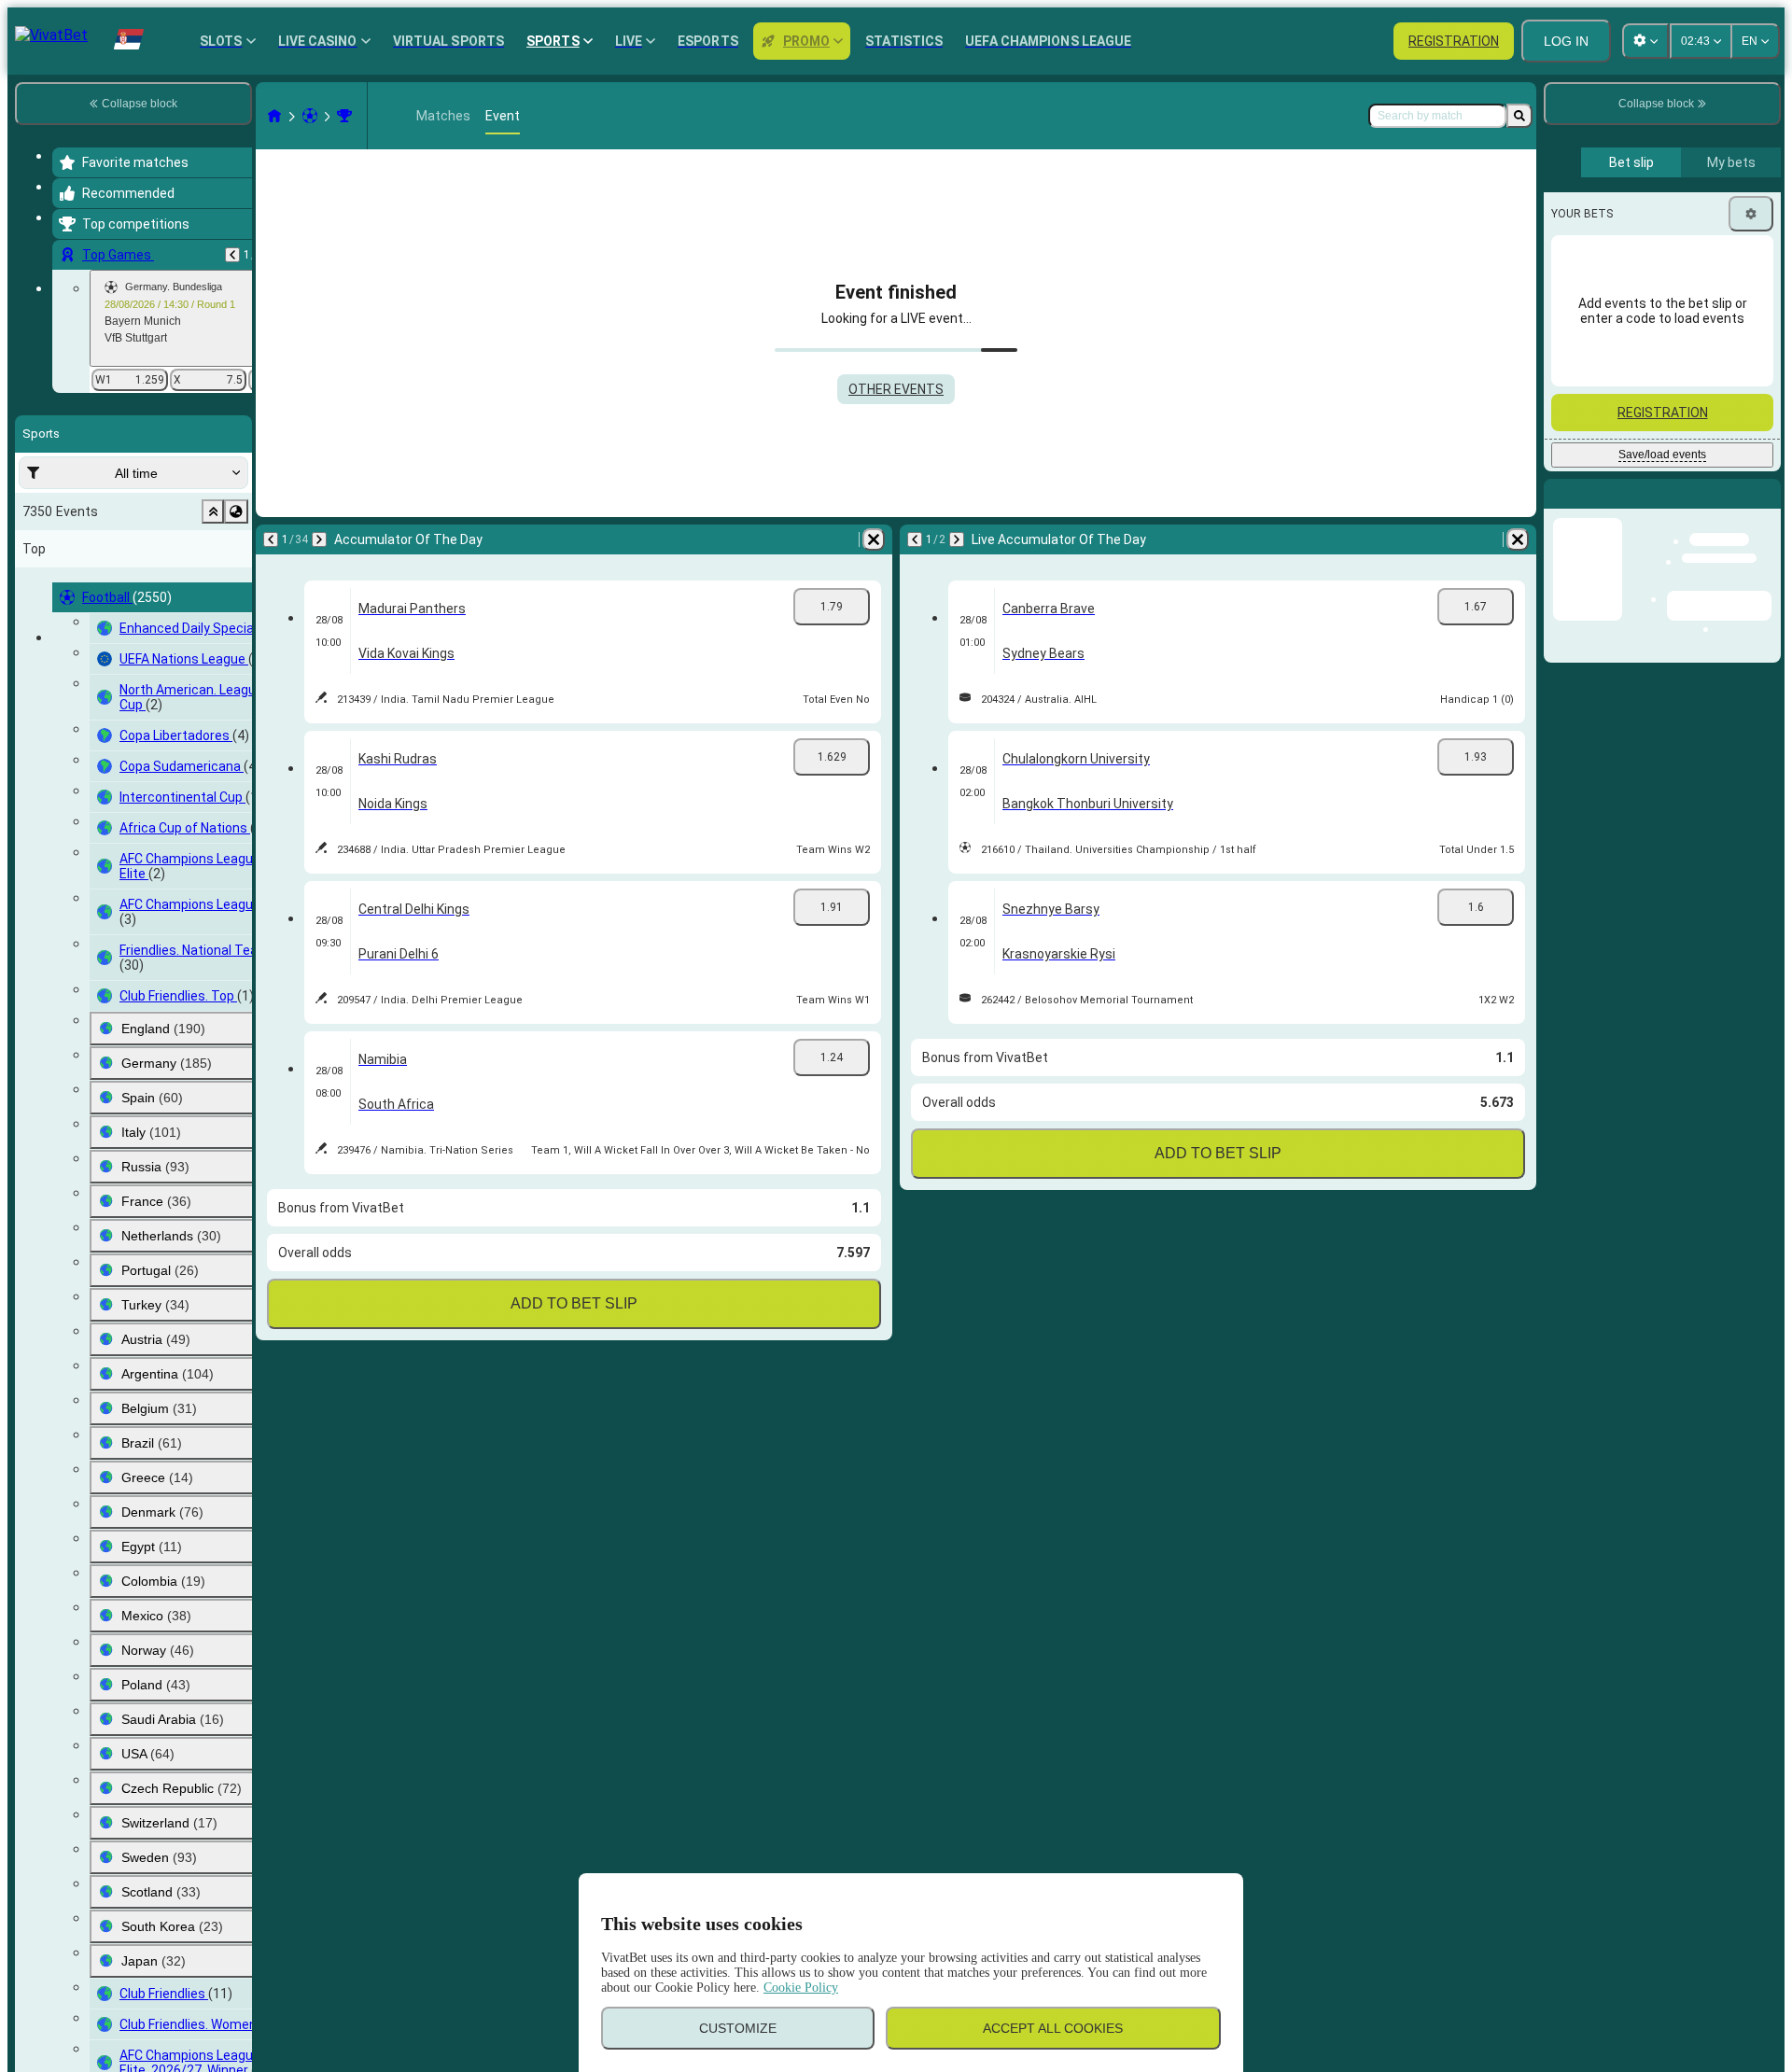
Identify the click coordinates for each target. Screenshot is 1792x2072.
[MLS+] (344, 116)
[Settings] (1751, 214)
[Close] (1766, 509)
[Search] (1519, 116)
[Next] (319, 539)
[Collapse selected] (213, 511)
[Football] (310, 116)
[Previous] (232, 255)
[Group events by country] (236, 511)
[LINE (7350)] (274, 116)
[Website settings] (1645, 41)
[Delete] (874, 539)
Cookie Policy (801, 1988)
